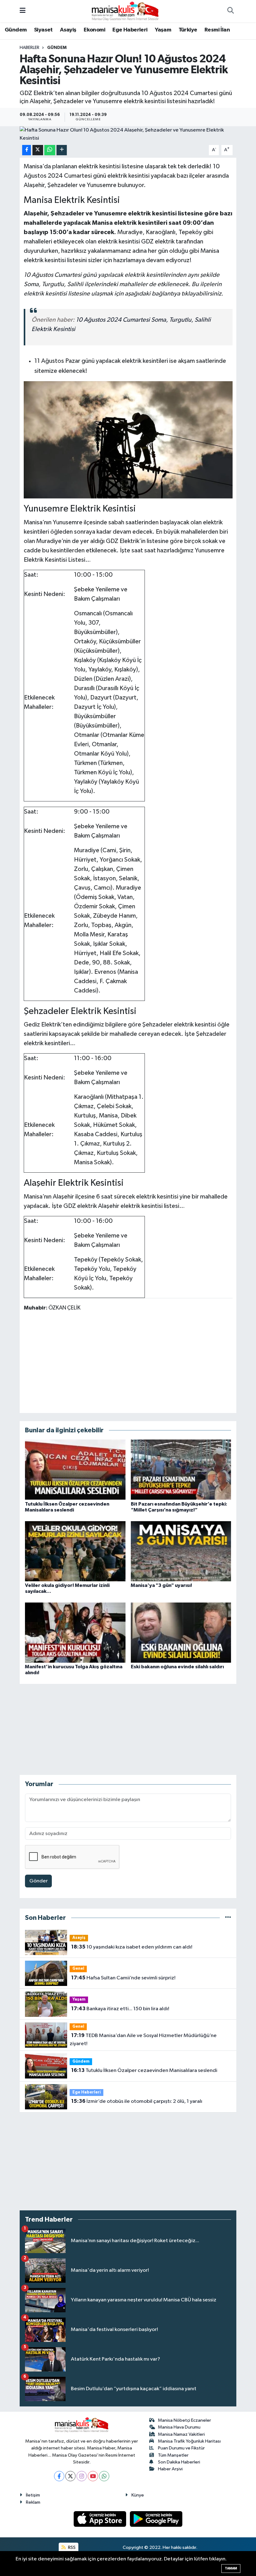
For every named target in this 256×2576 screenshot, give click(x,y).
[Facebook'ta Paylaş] (27, 150)
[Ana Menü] (23, 11)
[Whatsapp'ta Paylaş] (50, 150)
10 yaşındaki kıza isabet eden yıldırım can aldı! (132, 1947)
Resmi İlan (217, 30)
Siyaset (43, 30)
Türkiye (188, 30)
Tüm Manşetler (173, 2455)
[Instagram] (82, 2476)
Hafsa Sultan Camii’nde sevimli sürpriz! (123, 1978)
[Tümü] (228, 1918)
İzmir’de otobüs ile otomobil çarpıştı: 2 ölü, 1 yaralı (137, 2101)
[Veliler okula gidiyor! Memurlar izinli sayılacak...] (75, 1551)
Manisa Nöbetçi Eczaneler (185, 2420)
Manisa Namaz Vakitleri (181, 2434)
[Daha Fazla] (62, 150)
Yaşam (163, 30)
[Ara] (230, 11)
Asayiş (68, 30)
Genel (78, 1969)
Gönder (39, 1881)
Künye (138, 2495)
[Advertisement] (128, 1362)
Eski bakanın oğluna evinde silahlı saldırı (177, 1667)
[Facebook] (59, 2476)
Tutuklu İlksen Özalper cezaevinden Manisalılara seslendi (144, 2070)
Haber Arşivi (170, 2469)
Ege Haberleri (130, 30)
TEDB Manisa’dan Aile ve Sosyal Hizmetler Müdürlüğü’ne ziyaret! (143, 2040)
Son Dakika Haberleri (179, 2462)
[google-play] (156, 2519)
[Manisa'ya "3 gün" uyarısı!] (181, 1551)
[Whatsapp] (104, 2476)
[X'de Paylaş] (38, 150)
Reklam (33, 2502)
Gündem (16, 30)
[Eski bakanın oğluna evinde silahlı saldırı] (181, 1632)
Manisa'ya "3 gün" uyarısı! (161, 1585)
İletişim (33, 2495)
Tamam (231, 2568)
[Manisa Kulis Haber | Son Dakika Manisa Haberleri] (125, 11)
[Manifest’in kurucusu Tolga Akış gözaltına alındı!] (75, 1632)
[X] (70, 2476)
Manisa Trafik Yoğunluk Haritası (189, 2441)
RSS (71, 2547)
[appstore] (101, 2519)
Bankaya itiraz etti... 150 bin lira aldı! (120, 2009)
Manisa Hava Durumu (179, 2427)
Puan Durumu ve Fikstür (181, 2448)
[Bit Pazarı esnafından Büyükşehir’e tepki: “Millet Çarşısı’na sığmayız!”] (181, 1470)
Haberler (30, 48)
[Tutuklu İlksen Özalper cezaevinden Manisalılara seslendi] (75, 1470)
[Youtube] (93, 2476)
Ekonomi (94, 30)
